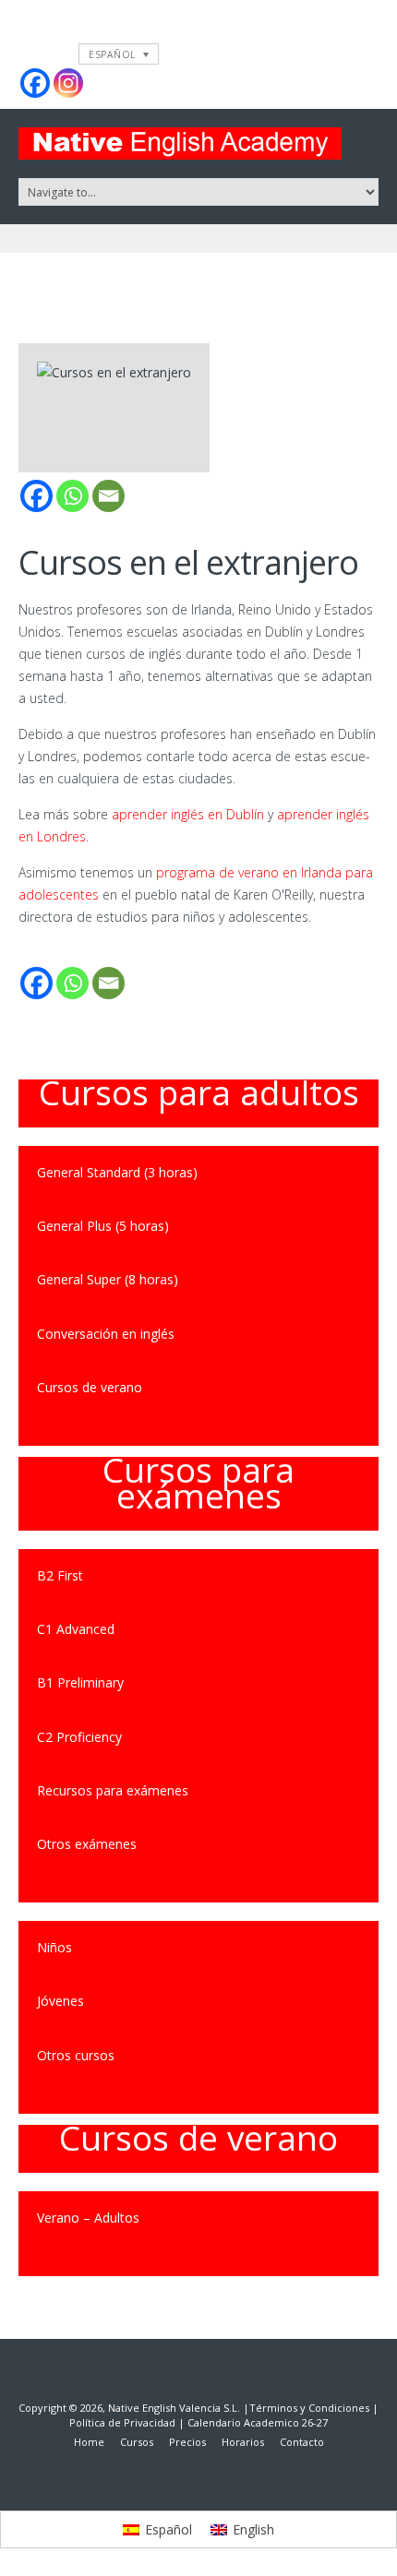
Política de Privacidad (122, 2422)
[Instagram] (68, 83)
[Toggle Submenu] (346, 1844)
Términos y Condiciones (309, 2408)
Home (89, 2442)
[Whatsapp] (72, 496)
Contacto (302, 2442)
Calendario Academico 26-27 (258, 2422)
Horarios (243, 2442)
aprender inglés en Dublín (188, 814)
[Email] (108, 496)
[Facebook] (35, 83)
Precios (187, 2442)
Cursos (137, 2442)
